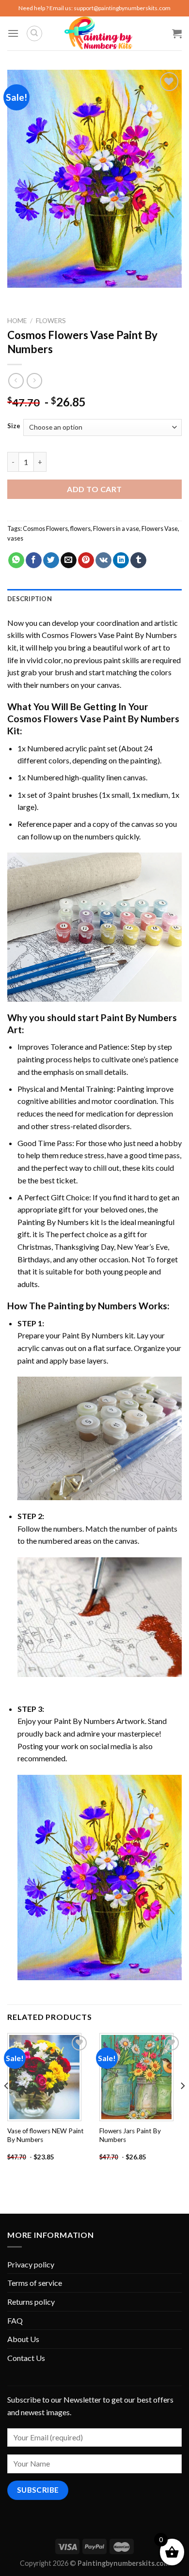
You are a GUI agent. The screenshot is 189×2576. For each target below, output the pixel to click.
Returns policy (31, 2302)
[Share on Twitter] (51, 560)
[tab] (94, 599)
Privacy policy (31, 2264)
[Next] (182, 2105)
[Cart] (177, 33)
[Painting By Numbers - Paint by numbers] (98, 33)
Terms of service (35, 2283)
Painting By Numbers (53, 1222)
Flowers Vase (160, 528)
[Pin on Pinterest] (86, 560)
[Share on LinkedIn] (121, 560)
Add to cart (94, 489)
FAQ (15, 2320)
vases (15, 538)
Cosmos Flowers (45, 528)
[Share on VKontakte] (103, 560)
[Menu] (13, 33)
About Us (23, 2339)
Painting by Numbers (92, 1306)
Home (17, 321)
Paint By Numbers (139, 1017)
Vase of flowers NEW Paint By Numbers (46, 2135)
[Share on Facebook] (34, 560)
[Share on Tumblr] (138, 560)
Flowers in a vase (116, 528)
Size (14, 426)
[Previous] (7, 2105)
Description (30, 599)
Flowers (51, 321)
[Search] (34, 33)
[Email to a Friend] (69, 560)
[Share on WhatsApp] (16, 560)
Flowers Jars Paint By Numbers (130, 2135)
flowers (80, 528)
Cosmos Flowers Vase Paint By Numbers (109, 635)
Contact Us (26, 2358)
